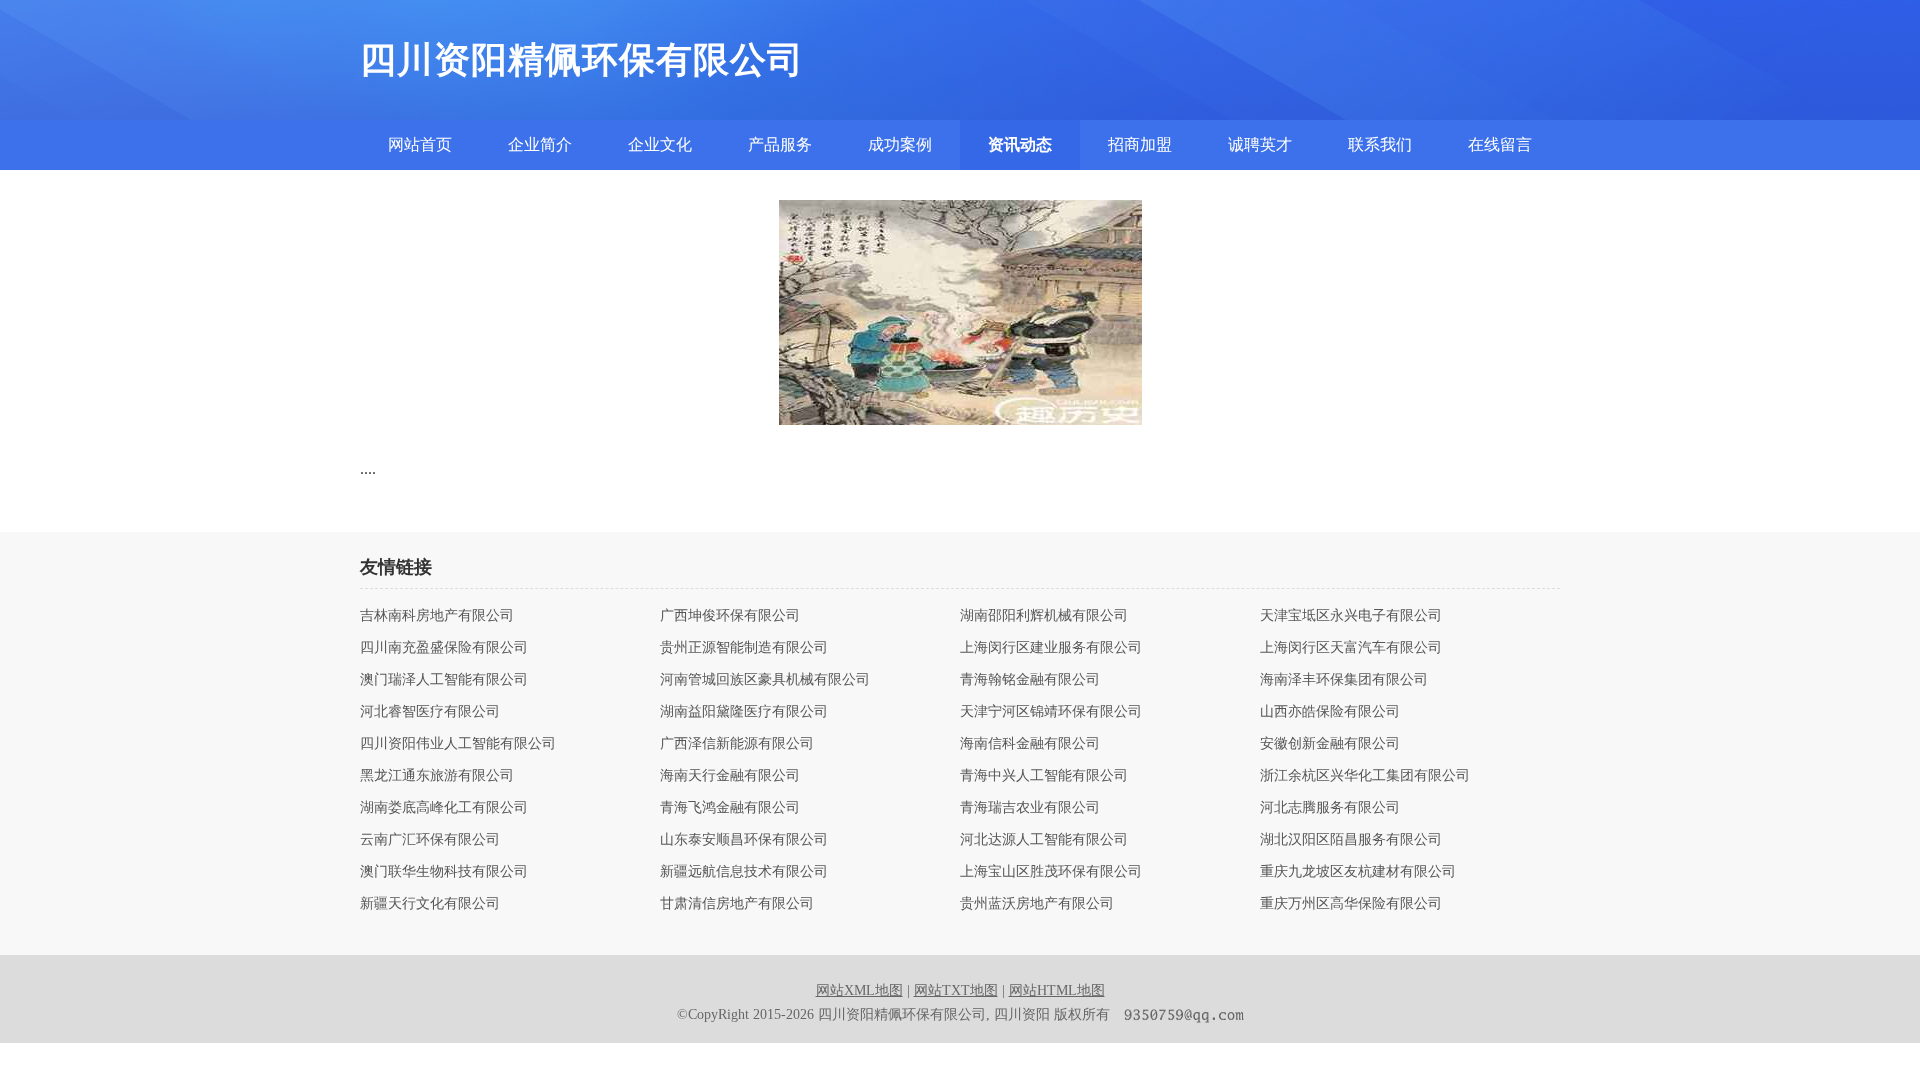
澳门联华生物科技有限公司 (444, 872)
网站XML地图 (859, 990)
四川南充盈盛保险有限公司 (444, 648)
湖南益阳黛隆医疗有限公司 (744, 712)
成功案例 (900, 144)
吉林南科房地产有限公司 (437, 616)
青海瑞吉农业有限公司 (1030, 808)
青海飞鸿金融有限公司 (730, 808)
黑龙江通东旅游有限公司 (437, 776)
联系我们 (1380, 144)
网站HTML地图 (1057, 990)
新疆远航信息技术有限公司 (744, 872)
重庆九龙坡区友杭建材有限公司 (1358, 872)
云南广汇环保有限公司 (430, 840)
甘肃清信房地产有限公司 (737, 904)
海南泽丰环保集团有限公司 (1344, 680)
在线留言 (1500, 144)
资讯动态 (1020, 144)
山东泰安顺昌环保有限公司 (744, 840)
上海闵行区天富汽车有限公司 (1351, 648)
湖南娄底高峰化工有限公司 (444, 808)
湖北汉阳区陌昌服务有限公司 (1351, 840)
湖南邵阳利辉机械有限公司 (1044, 616)
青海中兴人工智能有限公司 (1044, 776)
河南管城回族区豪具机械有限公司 (765, 680)
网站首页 (420, 144)
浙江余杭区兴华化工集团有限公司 (1365, 776)
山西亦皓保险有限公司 (1330, 712)
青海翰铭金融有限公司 (1030, 680)
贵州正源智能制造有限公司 (744, 648)
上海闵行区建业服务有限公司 (1051, 648)
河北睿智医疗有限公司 (430, 712)
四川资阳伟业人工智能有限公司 (458, 744)
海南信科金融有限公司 (1030, 744)
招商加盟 (1140, 144)
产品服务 (780, 144)
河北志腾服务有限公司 (1330, 808)
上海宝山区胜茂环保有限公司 (1051, 872)
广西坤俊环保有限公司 (730, 616)
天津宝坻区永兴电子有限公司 (1351, 616)
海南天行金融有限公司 (730, 776)
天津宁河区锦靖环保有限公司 (1051, 712)
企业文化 (660, 144)
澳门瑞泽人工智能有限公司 (444, 680)
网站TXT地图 (956, 990)
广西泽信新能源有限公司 (737, 744)
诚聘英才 (1260, 144)
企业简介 (540, 144)
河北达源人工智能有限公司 (1044, 840)
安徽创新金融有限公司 (1330, 744)
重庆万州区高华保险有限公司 (1351, 904)
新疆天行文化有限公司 (430, 904)
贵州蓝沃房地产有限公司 (1037, 904)
